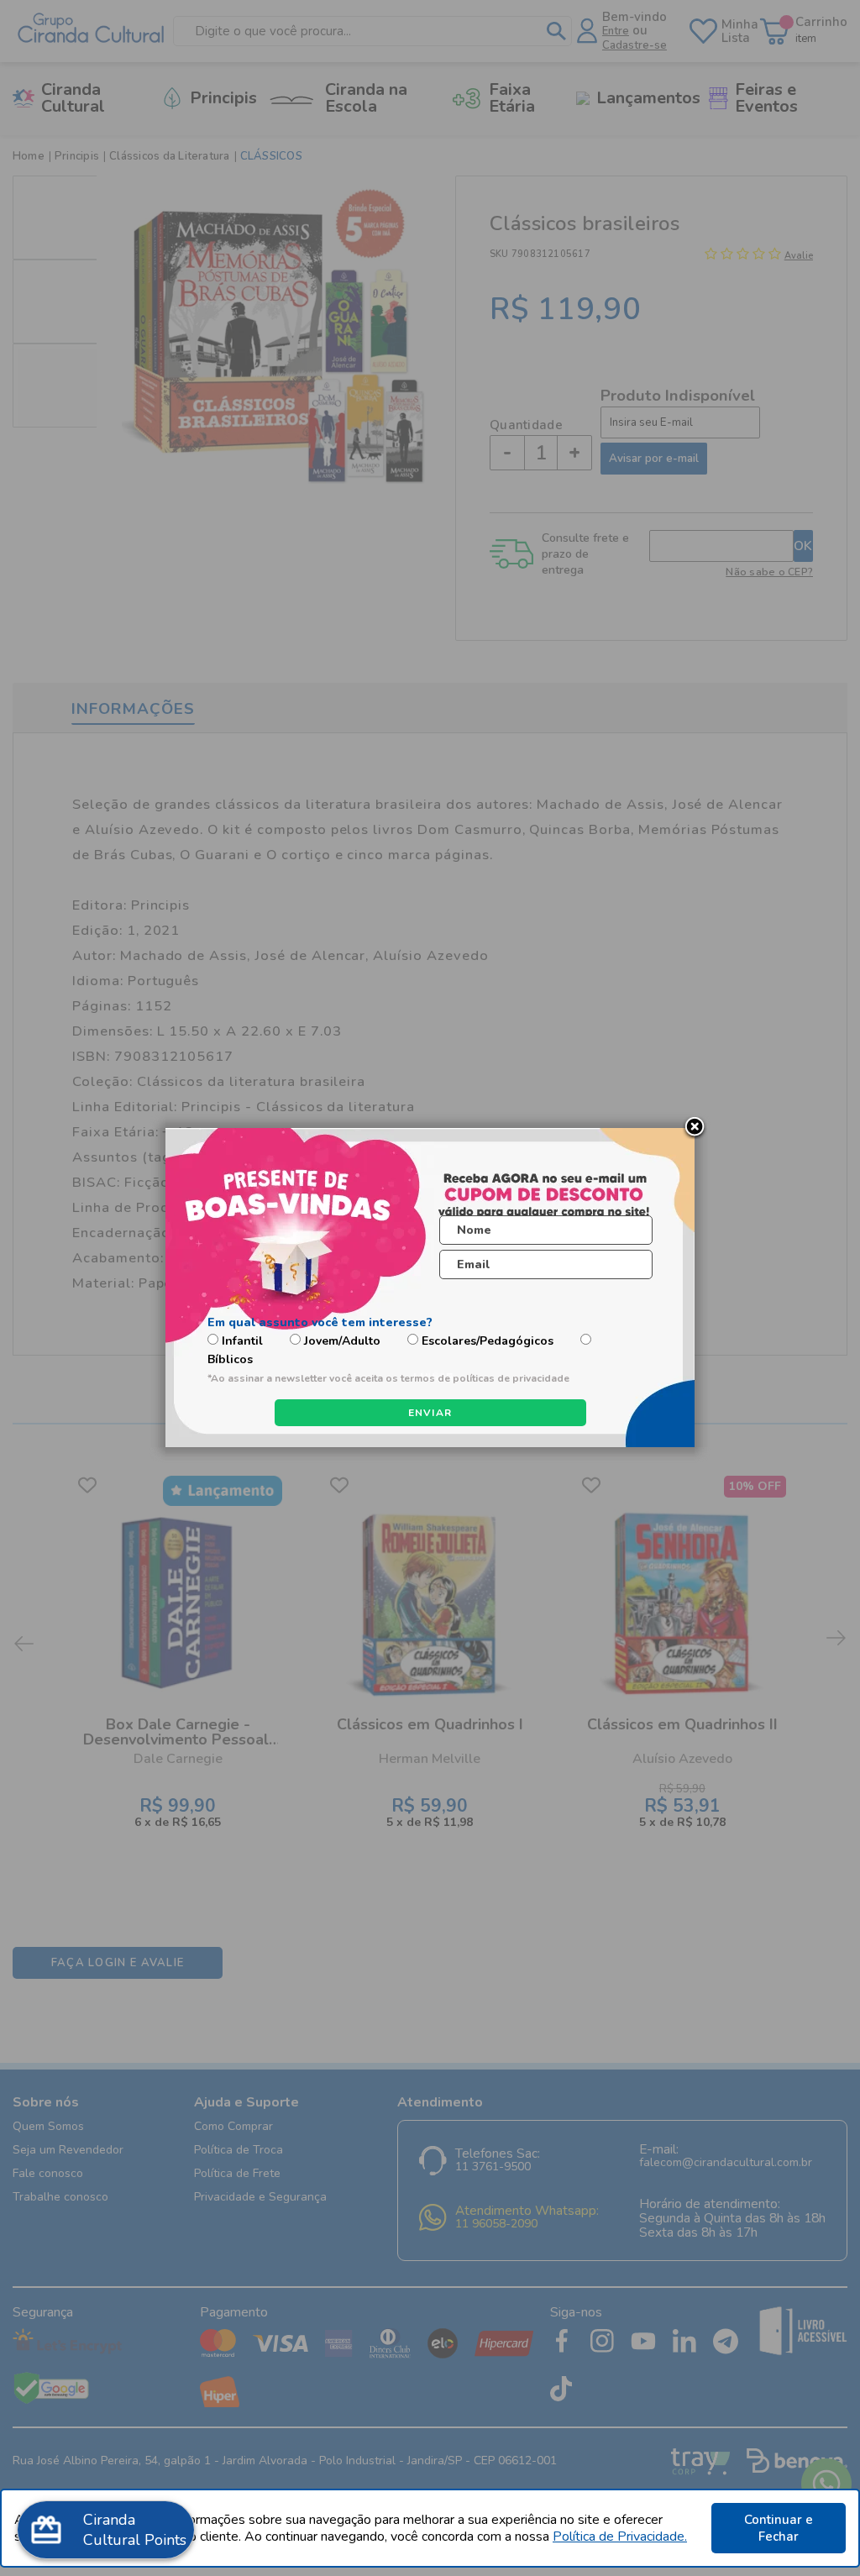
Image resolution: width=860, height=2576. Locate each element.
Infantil (242, 1341)
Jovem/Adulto (342, 1341)
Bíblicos (230, 1359)
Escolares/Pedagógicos (488, 1341)
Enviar (430, 1413)
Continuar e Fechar (779, 2528)
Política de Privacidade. (620, 2537)
